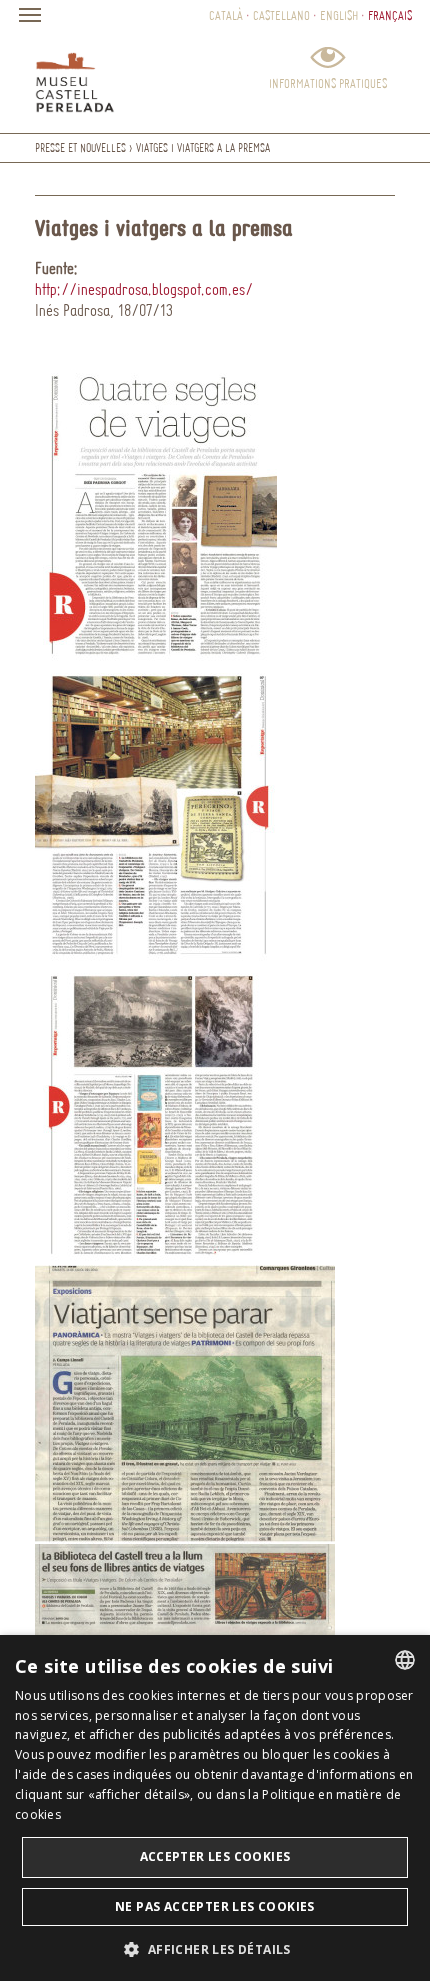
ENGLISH (339, 15)
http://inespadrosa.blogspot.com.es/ (144, 289)
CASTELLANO (281, 15)
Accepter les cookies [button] (215, 1856)
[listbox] (405, 1660)
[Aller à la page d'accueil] (75, 78)
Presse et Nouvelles (80, 147)
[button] (214, 1948)
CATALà (226, 15)
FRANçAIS (390, 15)
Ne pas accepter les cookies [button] (215, 1906)
